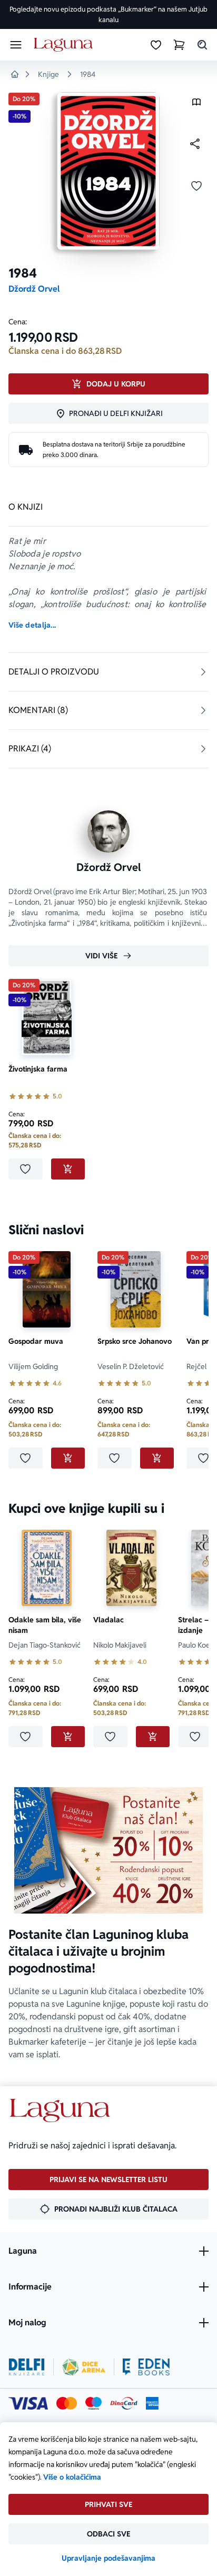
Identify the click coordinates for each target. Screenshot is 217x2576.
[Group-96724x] (124, 2403)
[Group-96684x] (146, 2367)
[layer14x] (152, 2403)
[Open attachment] (196, 105)
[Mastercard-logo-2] (67, 2403)
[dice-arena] (84, 2367)
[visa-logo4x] (28, 2403)
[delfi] (27, 2367)
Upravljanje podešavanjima (108, 2558)
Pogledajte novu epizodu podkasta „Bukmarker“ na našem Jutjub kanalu (108, 14)
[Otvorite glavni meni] (16, 45)
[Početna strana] (65, 45)
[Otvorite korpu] (179, 45)
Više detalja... (32, 625)
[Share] (195, 144)
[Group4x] (93, 2403)
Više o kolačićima (72, 2477)
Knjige (48, 74)
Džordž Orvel (34, 289)
